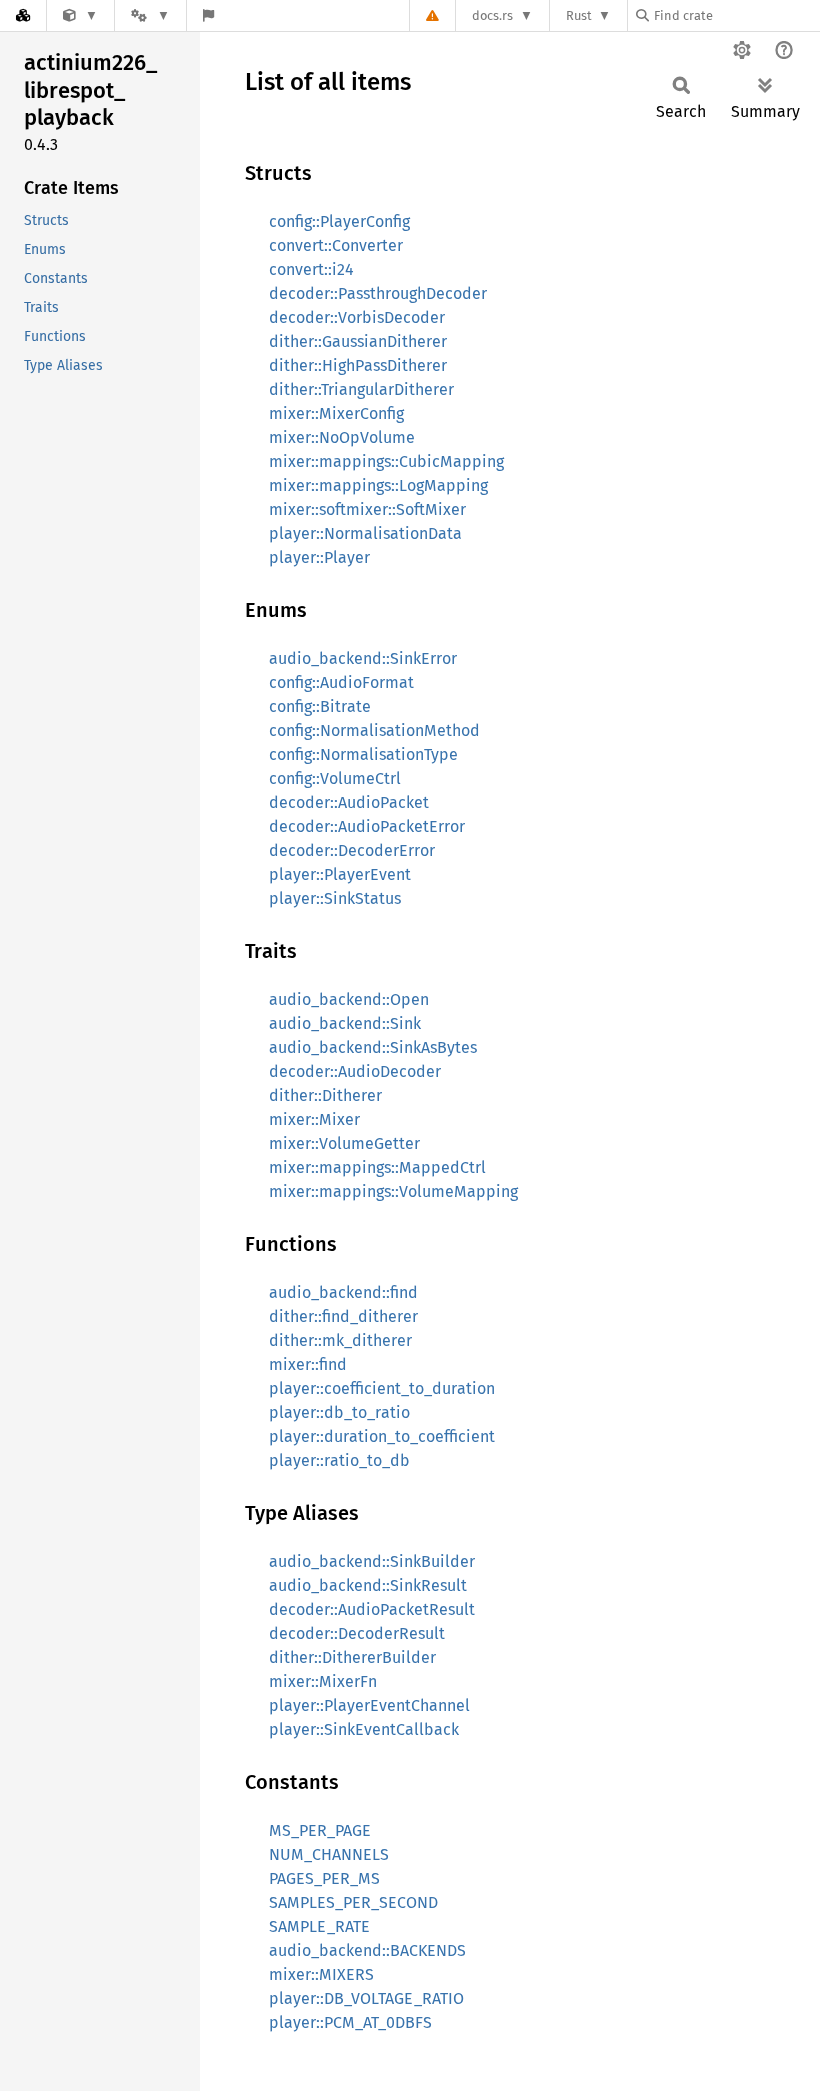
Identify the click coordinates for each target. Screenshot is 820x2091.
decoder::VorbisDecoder (357, 317)
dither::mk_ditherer (340, 1340)
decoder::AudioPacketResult (372, 1609)
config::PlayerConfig (339, 221)
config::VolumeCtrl (335, 778)
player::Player (319, 557)
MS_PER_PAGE (320, 1830)
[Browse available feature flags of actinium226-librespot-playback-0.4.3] (208, 15)
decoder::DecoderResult (357, 1633)
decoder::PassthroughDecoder (378, 293)
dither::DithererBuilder (352, 1657)
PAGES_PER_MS (324, 1878)
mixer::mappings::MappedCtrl (377, 1167)
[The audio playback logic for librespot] (80, 15)
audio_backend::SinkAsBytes (373, 1047)
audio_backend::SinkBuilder (372, 1561)
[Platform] (150, 15)
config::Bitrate (320, 706)
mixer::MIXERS (321, 1974)
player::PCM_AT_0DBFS (350, 2022)
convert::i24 (311, 269)
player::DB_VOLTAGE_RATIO (366, 1998)
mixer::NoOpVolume (342, 437)
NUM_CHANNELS (329, 1854)
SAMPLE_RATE (319, 1926)
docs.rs (492, 15)
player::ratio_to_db (339, 1460)
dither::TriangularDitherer (361, 389)
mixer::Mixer (314, 1119)
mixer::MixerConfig (336, 413)
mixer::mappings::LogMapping (378, 485)
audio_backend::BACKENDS (367, 1950)
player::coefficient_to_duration (382, 1388)
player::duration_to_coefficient (382, 1436)
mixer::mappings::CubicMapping (386, 461)
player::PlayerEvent (340, 874)
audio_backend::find (343, 1292)
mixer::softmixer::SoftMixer (367, 509)
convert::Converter (336, 245)
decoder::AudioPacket (349, 802)
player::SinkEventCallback (364, 1729)
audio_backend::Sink (345, 1023)
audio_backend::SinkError (363, 658)
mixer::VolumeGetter (344, 1143)
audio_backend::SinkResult (368, 1585)
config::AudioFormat (341, 682)
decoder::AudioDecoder (355, 1071)
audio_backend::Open (349, 999)
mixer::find (308, 1364)
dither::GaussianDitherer (358, 341)
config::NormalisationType (363, 754)
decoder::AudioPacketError (367, 826)
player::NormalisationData (365, 533)
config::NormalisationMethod (374, 730)
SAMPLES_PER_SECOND (353, 1902)
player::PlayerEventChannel (369, 1705)
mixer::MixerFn (323, 1681)
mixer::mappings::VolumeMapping (393, 1191)
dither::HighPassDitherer (358, 365)
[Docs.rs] (23, 15)
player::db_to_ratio (339, 1412)
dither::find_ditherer (343, 1316)
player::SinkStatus (335, 898)
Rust (579, 15)
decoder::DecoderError (352, 850)
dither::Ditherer (325, 1095)
